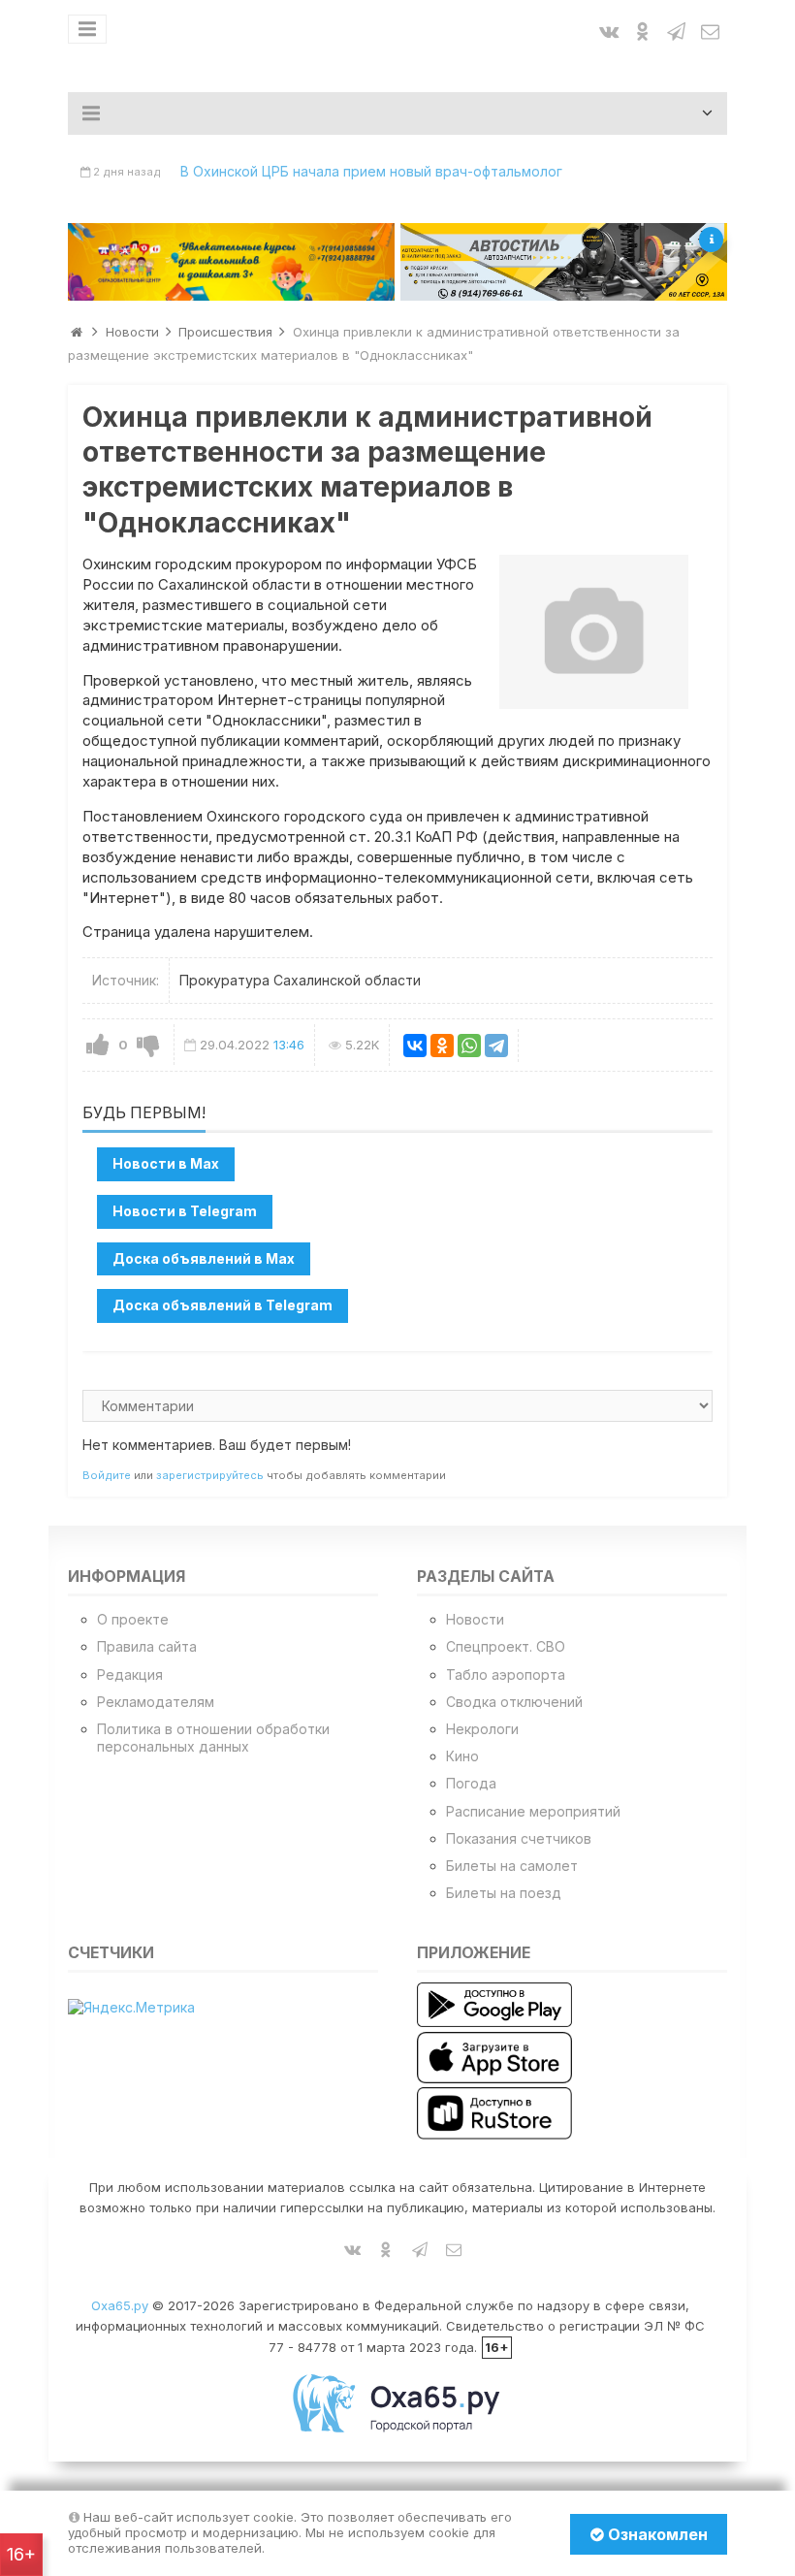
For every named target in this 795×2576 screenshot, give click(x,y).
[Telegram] (496, 1046)
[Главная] (77, 332)
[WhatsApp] (469, 1046)
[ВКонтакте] (415, 1046)
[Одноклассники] (442, 1046)
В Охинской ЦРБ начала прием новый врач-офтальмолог (371, 171)
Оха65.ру (120, 2305)
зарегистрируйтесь (210, 1475)
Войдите (107, 1475)
